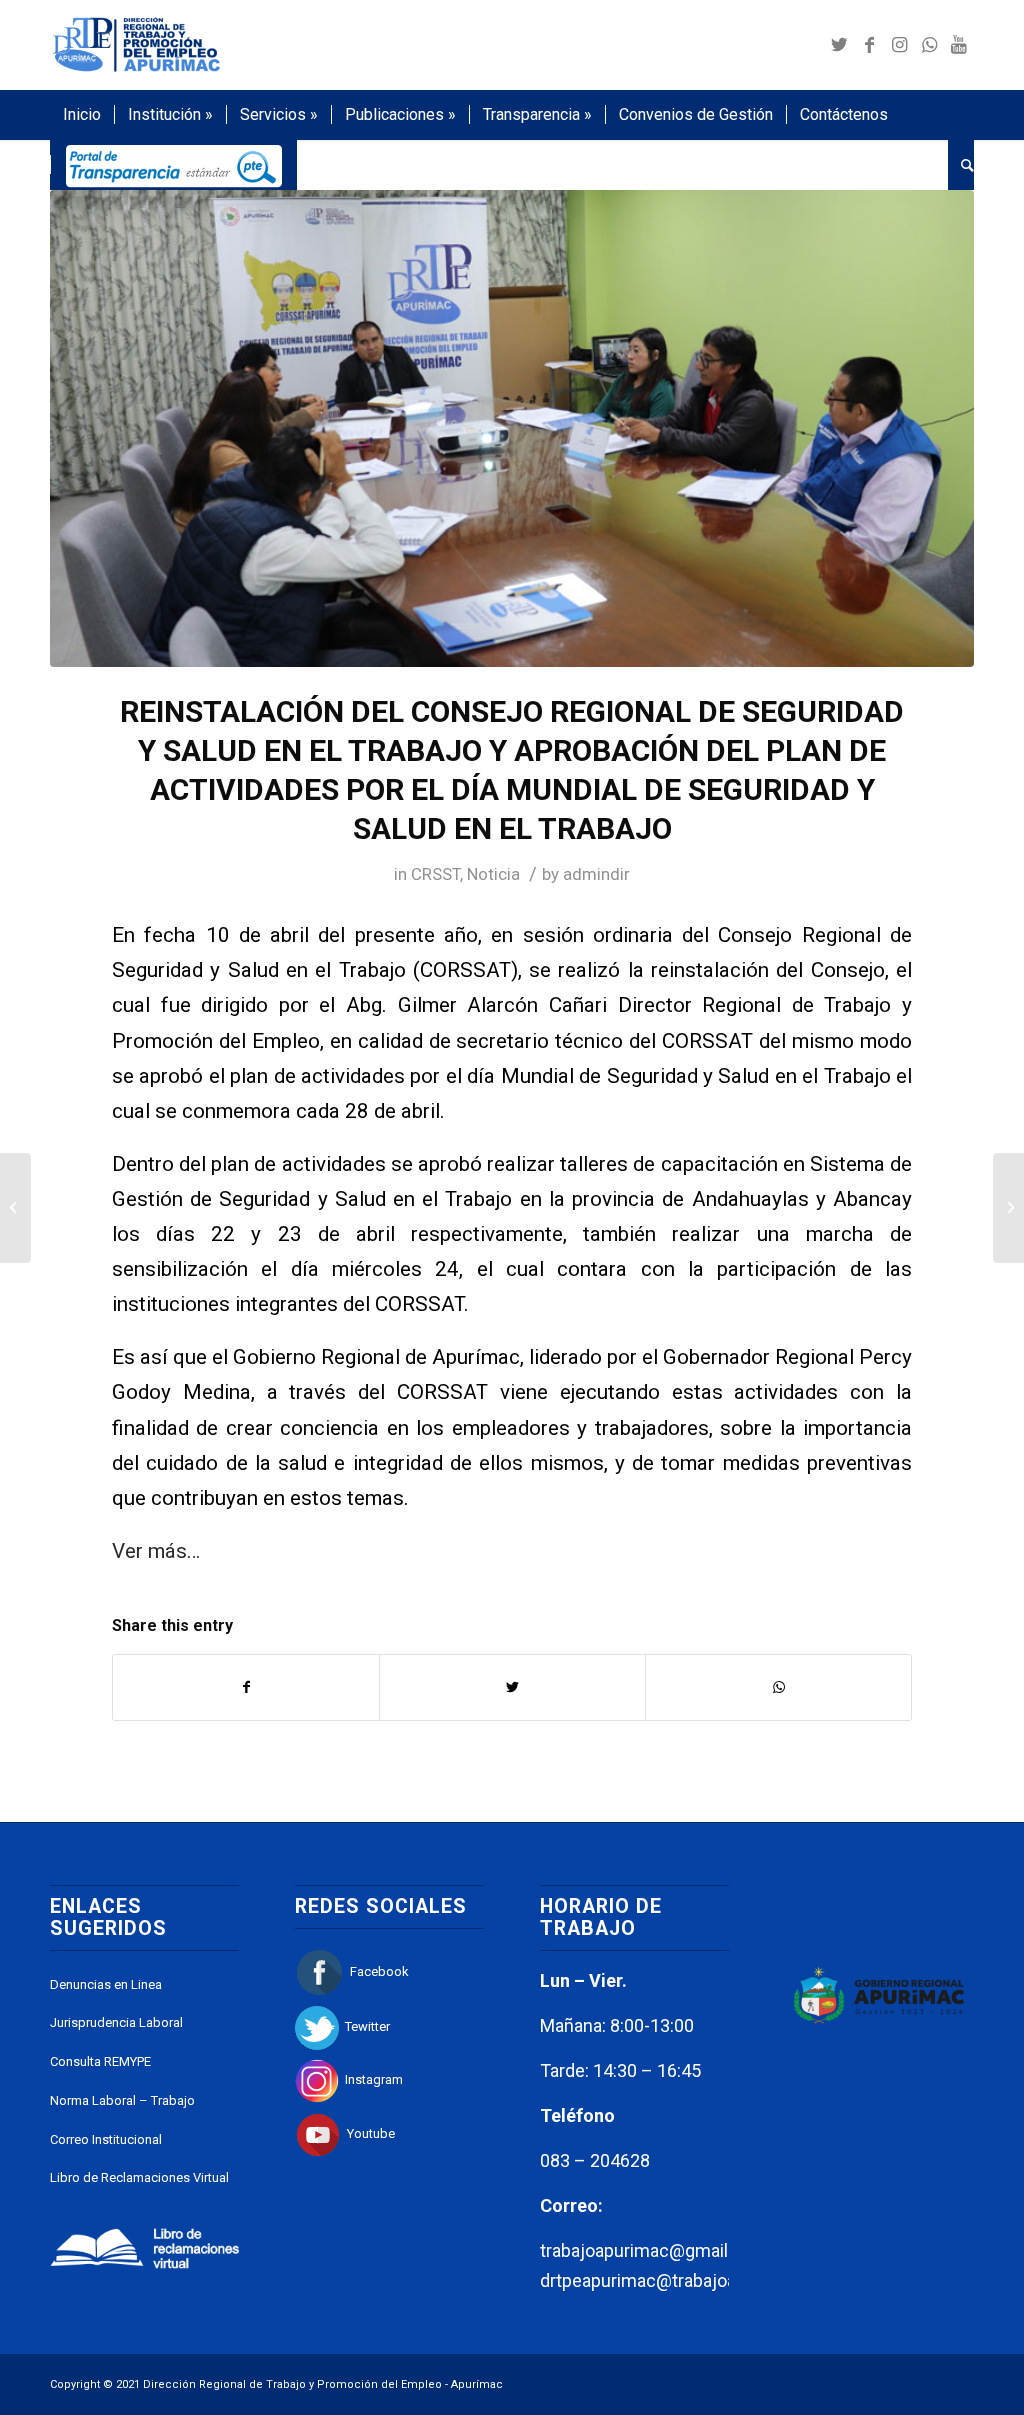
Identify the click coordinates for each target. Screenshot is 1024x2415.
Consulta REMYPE (100, 2061)
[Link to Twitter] (839, 45)
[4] (512, 428)
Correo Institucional (106, 2139)
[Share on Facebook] (246, 1687)
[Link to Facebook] (869, 45)
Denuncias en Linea (106, 1984)
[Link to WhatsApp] (929, 45)
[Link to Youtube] (959, 45)
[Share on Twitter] (512, 1687)
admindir (596, 874)
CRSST (435, 874)
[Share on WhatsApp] (778, 1687)
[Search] (961, 165)
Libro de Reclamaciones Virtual (139, 2177)
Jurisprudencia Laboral (116, 2022)
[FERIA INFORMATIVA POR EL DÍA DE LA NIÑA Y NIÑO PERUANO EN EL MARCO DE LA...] (1008, 1208)
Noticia (493, 874)
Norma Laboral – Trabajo (122, 2100)
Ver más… (156, 1551)
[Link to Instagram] (899, 45)
